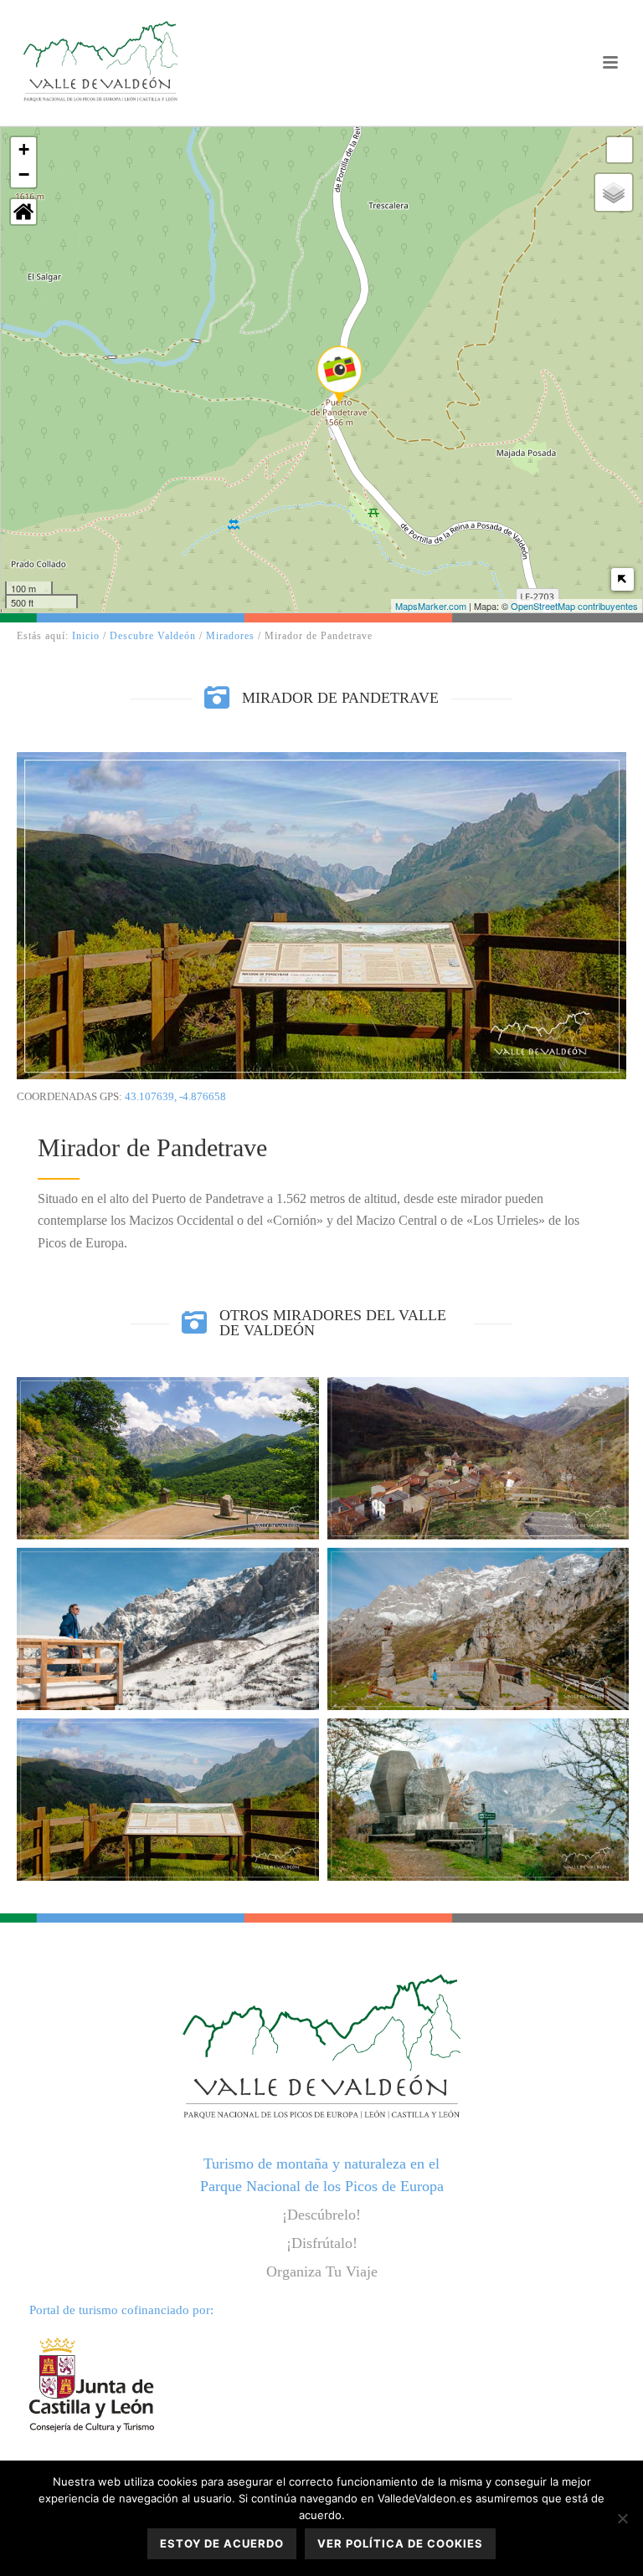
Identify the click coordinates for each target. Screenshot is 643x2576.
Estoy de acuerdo (222, 2543)
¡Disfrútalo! (322, 2243)
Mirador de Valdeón (168, 1405)
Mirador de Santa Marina (478, 1406)
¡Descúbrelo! (321, 2215)
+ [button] (24, 149)
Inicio (86, 636)
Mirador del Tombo (478, 1576)
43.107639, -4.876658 (175, 1096)
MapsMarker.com (431, 606)
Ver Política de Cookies (400, 2543)
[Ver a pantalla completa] (620, 150)
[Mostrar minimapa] (622, 579)
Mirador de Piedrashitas (478, 1746)
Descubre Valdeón (153, 636)
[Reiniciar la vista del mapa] (23, 212)
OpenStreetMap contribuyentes (574, 606)
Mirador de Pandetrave (167, 1746)
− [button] (24, 174)
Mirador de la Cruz (168, 1576)
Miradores (230, 636)
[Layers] (614, 192)
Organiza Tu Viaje (322, 2271)
